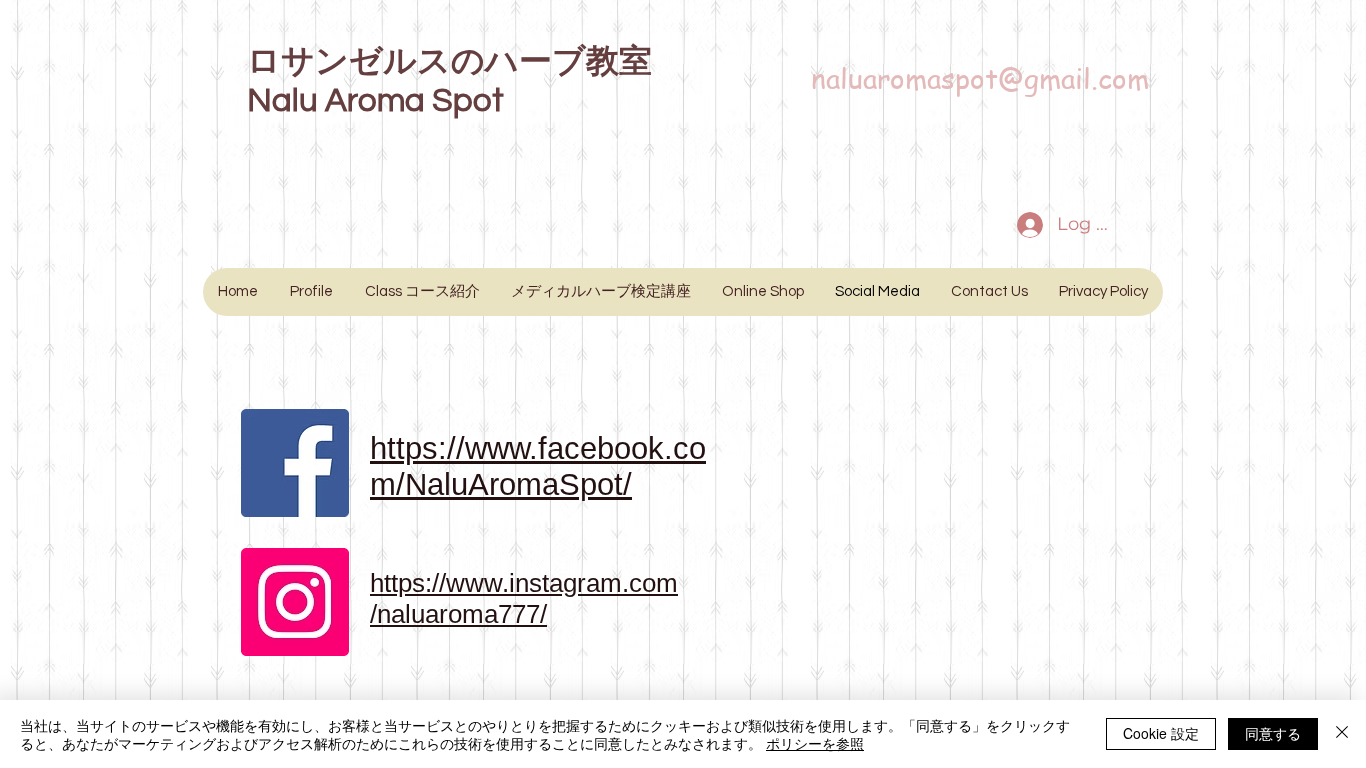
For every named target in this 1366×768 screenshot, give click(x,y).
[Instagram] (295, 602)
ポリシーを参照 (815, 743)
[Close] (1342, 734)
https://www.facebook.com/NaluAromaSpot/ (538, 466)
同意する (1273, 733)
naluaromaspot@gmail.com (980, 78)
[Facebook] (295, 463)
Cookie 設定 (1161, 733)
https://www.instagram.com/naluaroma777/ (524, 598)
